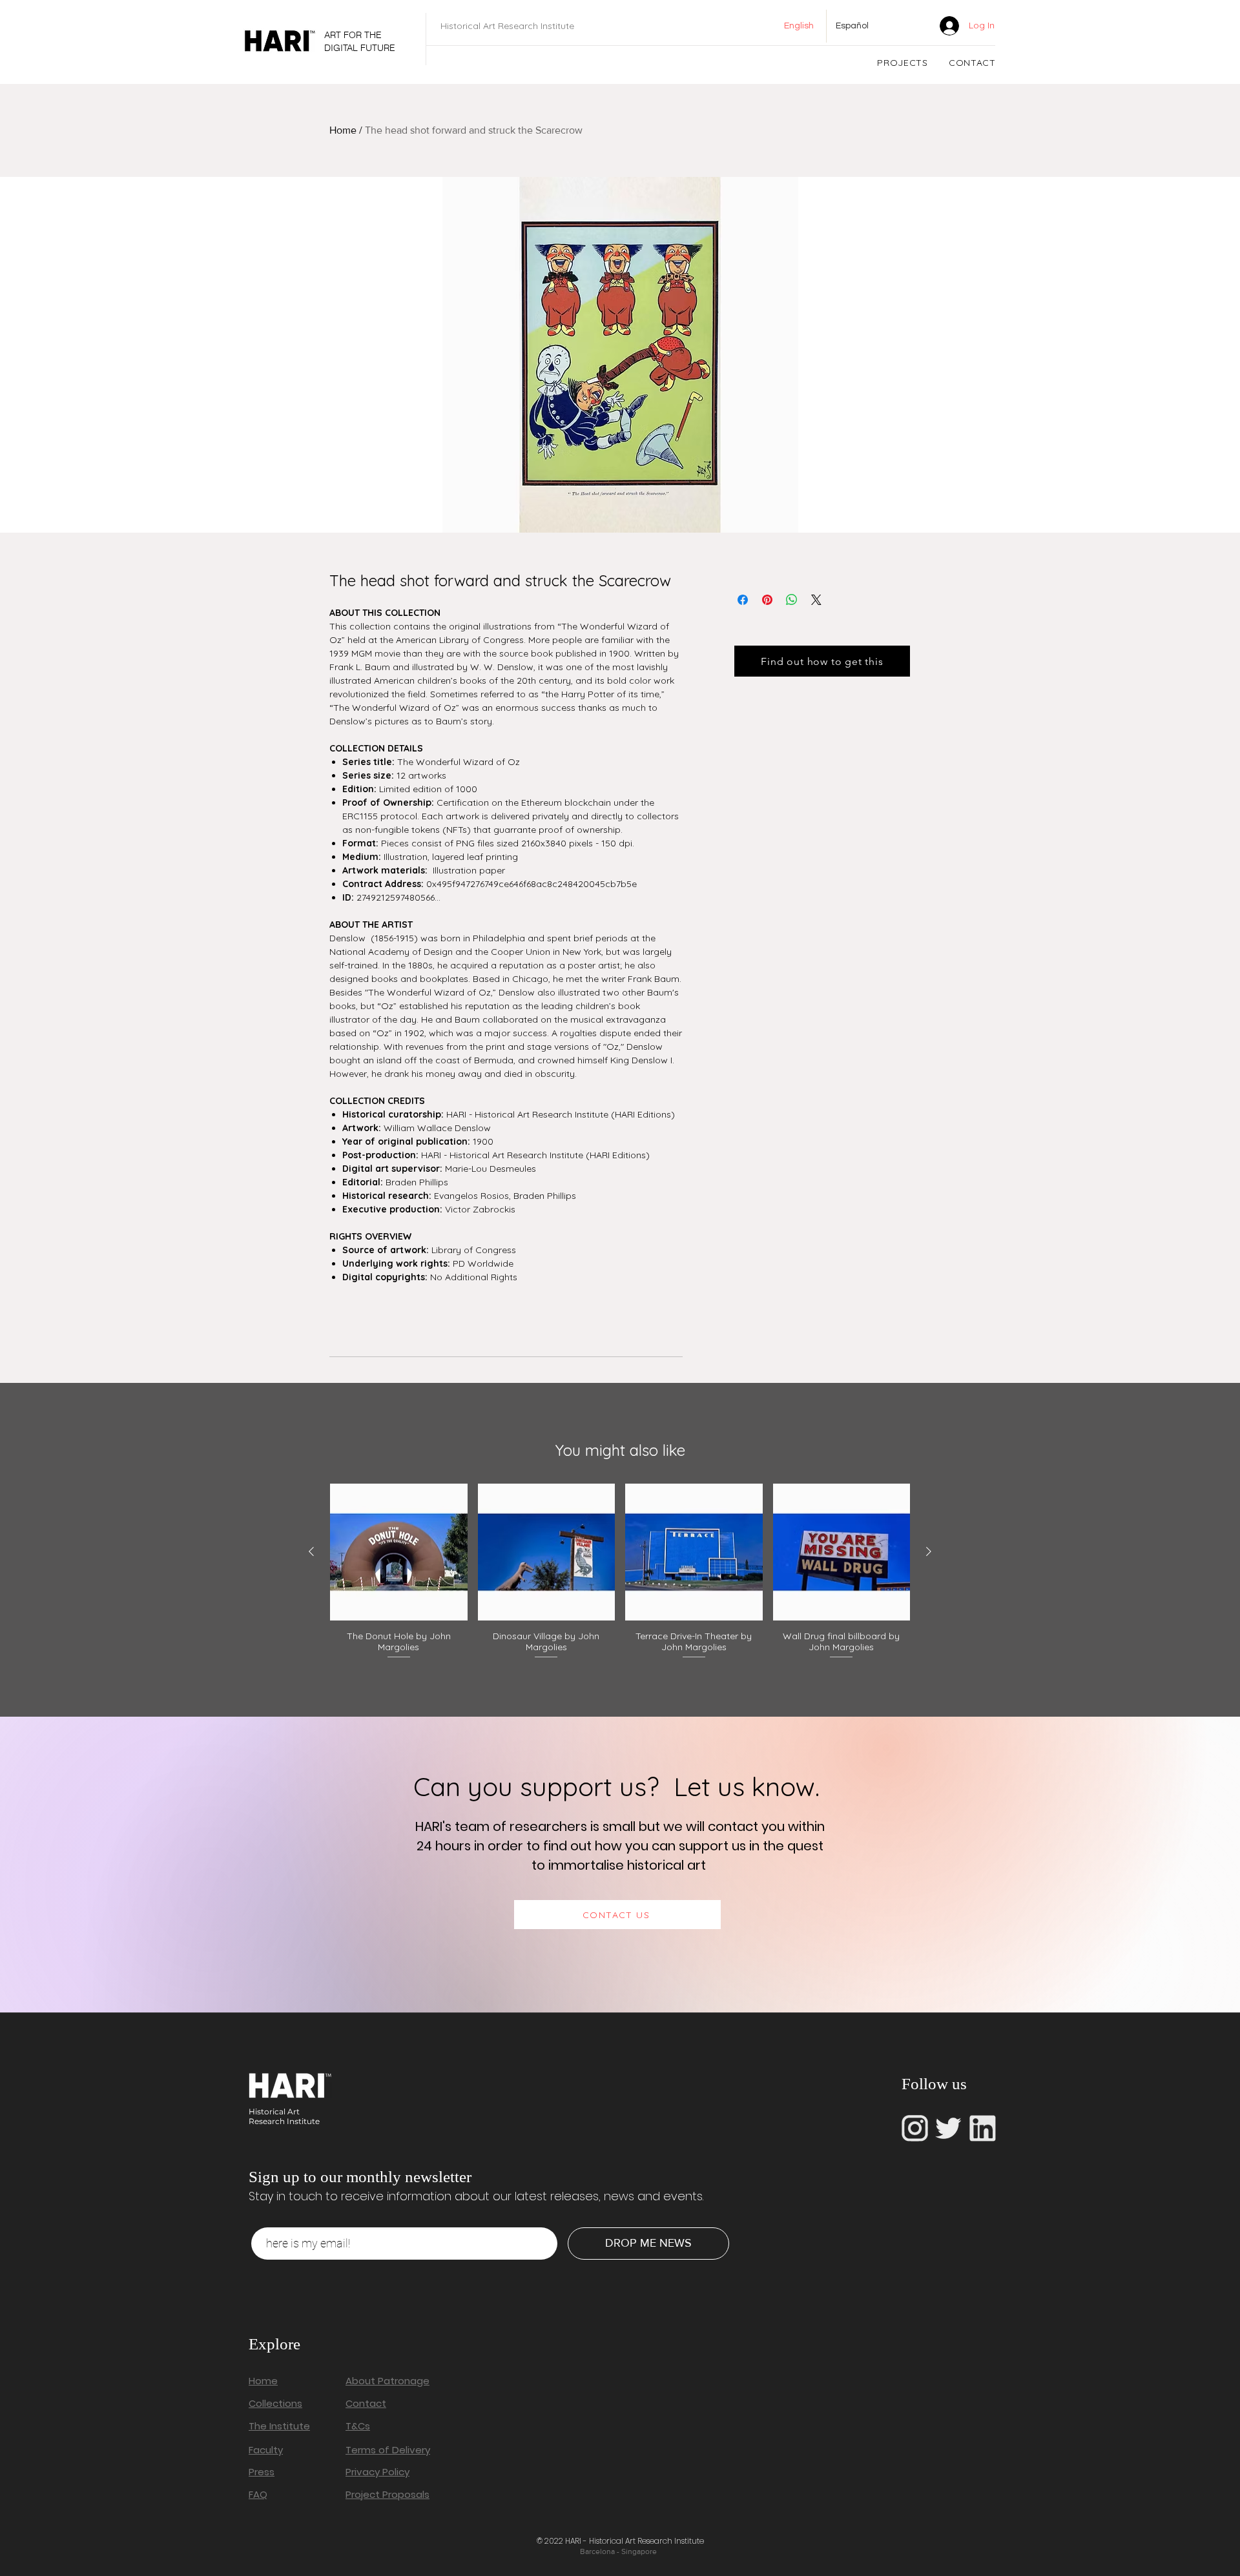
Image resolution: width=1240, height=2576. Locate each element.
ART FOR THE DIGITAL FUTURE (360, 41)
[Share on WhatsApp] (792, 600)
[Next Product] (929, 1551)
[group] (620, 1572)
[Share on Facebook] (743, 600)
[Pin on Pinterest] (767, 600)
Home (343, 130)
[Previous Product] (311, 1551)
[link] (909, 26)
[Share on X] (816, 600)
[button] (903, 63)
